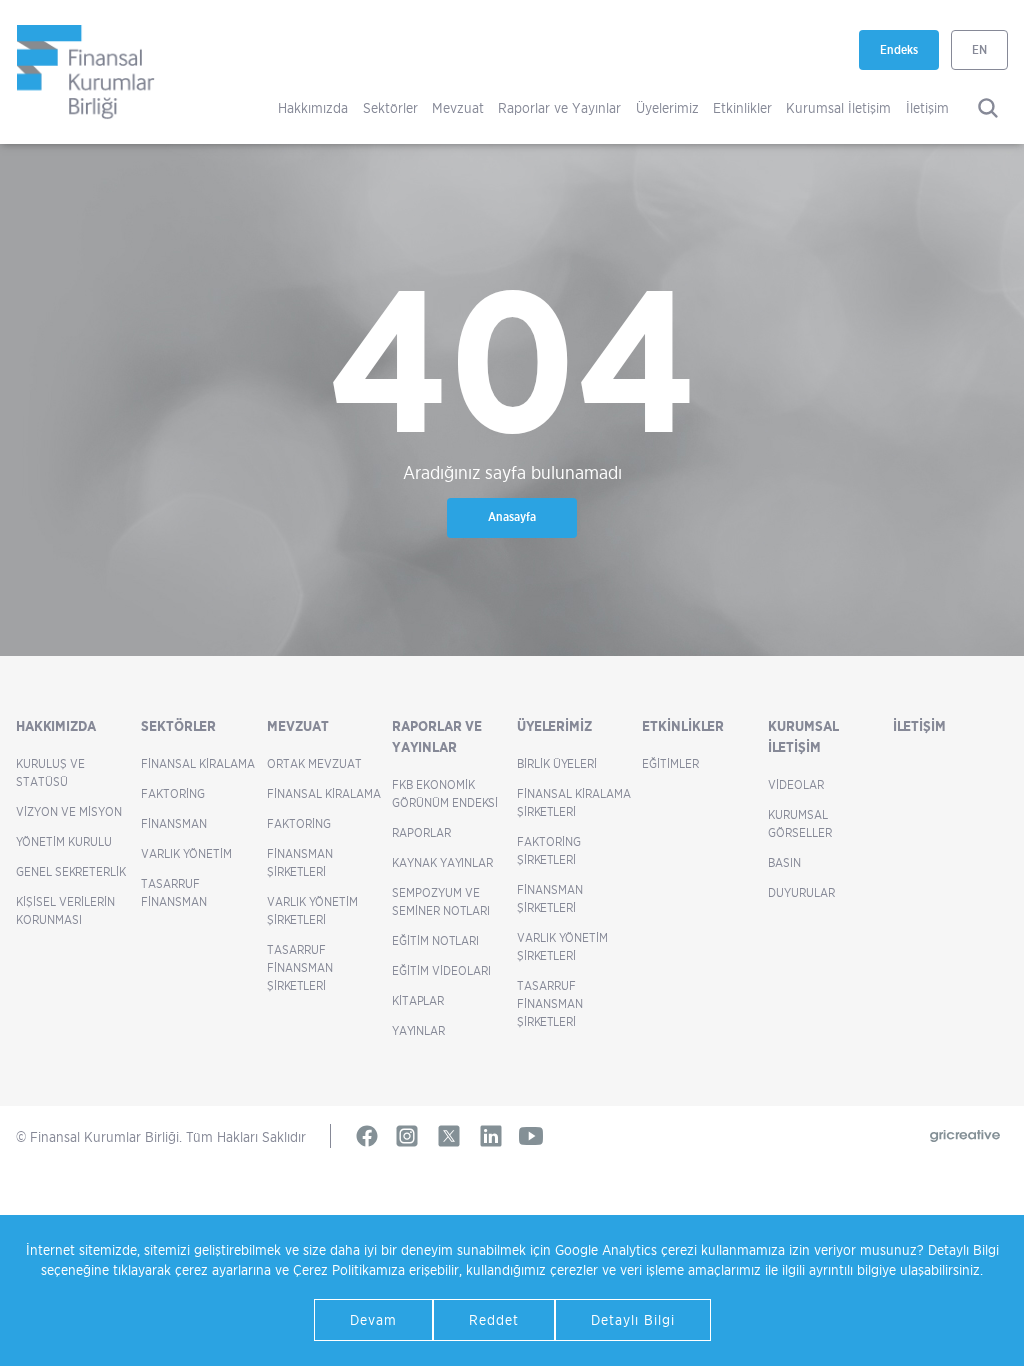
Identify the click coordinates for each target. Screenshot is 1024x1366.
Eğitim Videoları (441, 970)
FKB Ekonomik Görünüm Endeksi (445, 793)
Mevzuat (458, 107)
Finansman (174, 823)
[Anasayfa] (86, 72)
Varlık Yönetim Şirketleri (312, 910)
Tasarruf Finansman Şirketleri (300, 967)
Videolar (796, 784)
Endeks (909, 56)
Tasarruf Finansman (174, 892)
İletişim (927, 107)
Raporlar (421, 832)
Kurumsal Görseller (800, 823)
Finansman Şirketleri (300, 862)
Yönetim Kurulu (64, 841)
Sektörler (390, 107)
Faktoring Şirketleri (549, 850)
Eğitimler (670, 763)
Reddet (494, 1319)
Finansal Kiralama (198, 763)
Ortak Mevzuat (314, 763)
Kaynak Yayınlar (442, 862)
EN (979, 49)
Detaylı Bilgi (633, 1319)
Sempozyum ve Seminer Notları (441, 901)
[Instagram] (407, 1136)
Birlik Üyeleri (557, 763)
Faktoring (173, 793)
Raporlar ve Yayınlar (559, 107)
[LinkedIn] (491, 1136)
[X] (449, 1136)
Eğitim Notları (435, 940)
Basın (784, 862)
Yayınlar (418, 1030)
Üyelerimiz (667, 107)
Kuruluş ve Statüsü (50, 772)
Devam (373, 1319)
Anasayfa (512, 516)
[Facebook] (367, 1136)
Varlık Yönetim (186, 853)
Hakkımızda (313, 107)
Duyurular (801, 892)
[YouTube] (531, 1136)
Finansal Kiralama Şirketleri (574, 802)
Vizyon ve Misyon (69, 811)
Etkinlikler (742, 107)
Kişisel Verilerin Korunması (65, 910)
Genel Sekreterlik (71, 871)
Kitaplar (418, 1000)
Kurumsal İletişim (838, 107)
